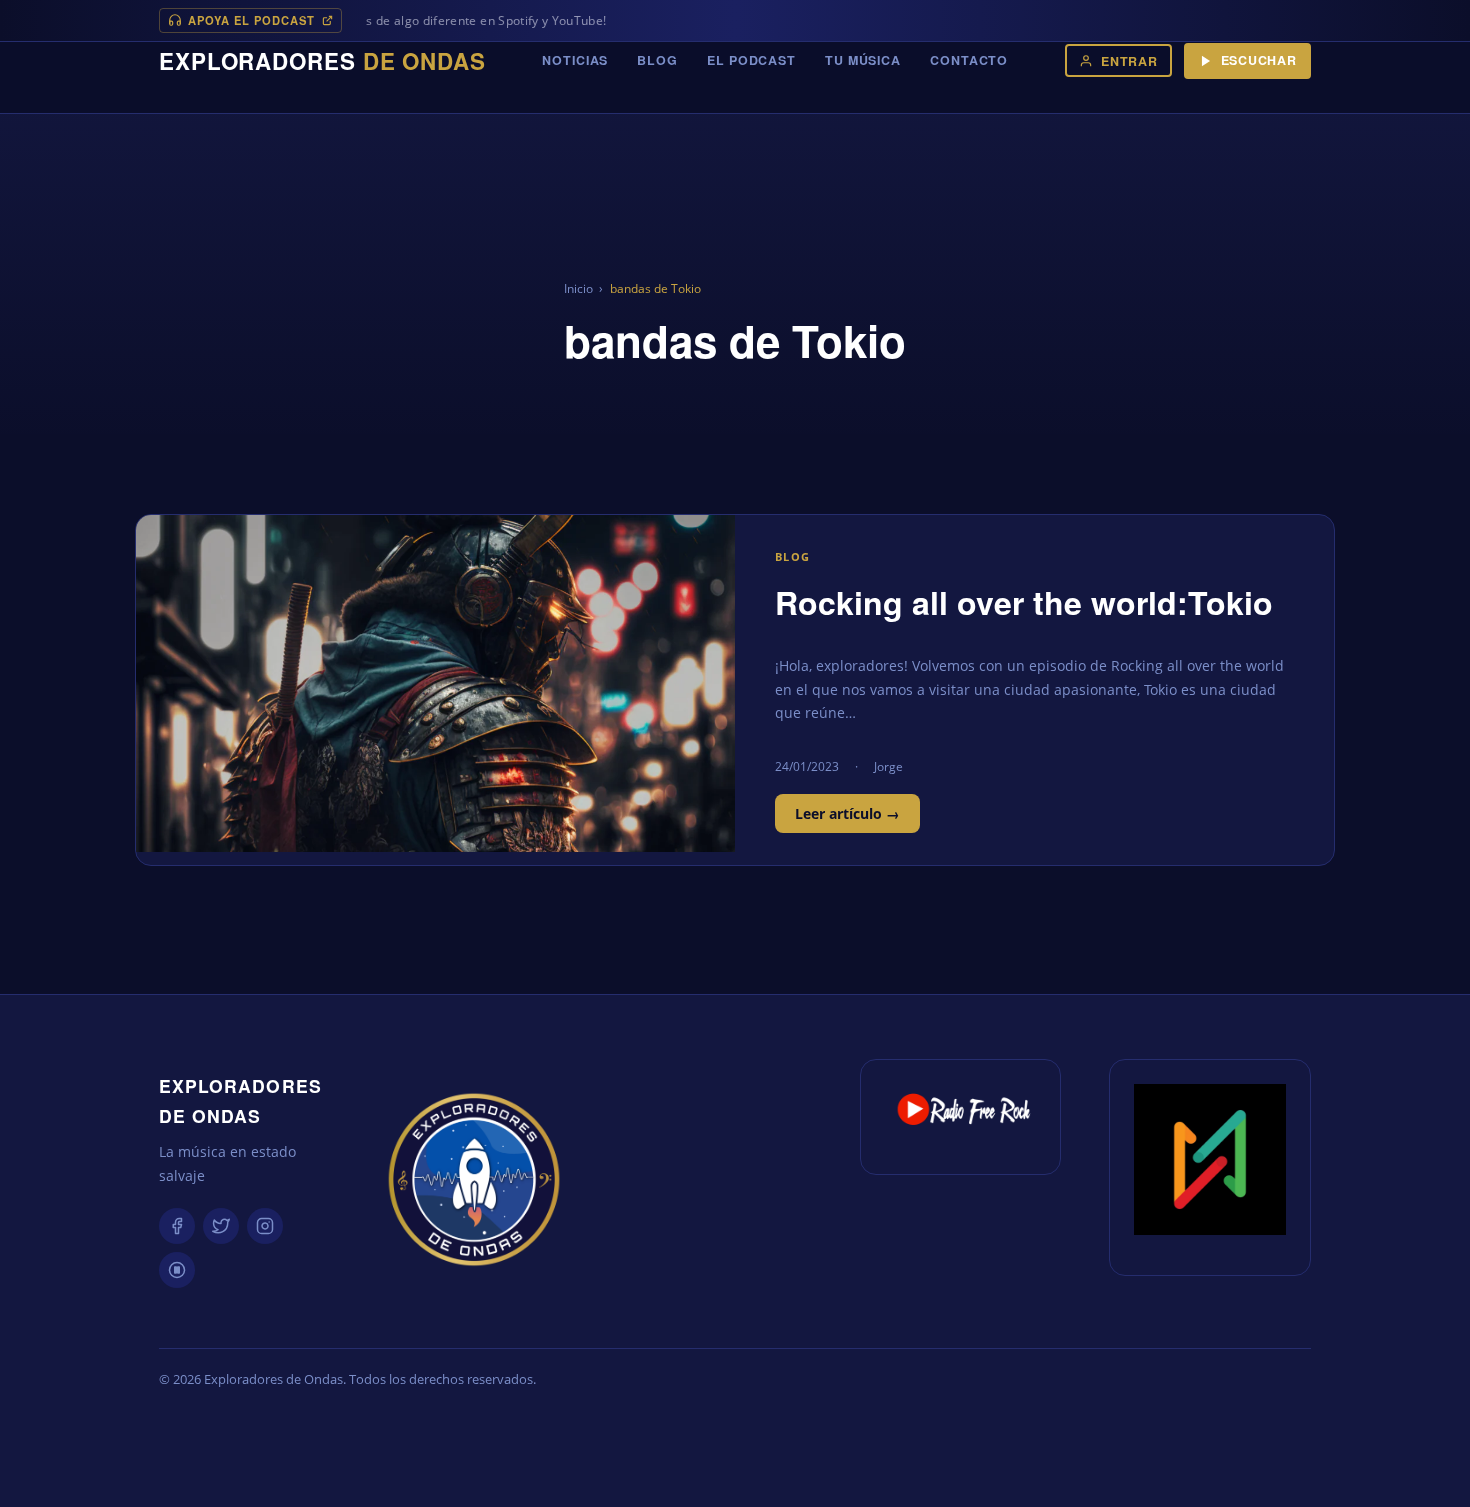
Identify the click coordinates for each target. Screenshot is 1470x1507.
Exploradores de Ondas (240, 1100)
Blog (657, 60)
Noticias (575, 60)
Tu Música (863, 60)
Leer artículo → (847, 813)
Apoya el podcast (251, 20)
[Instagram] (265, 1226)
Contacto (969, 60)
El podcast (751, 60)
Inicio (578, 288)
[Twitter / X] (221, 1226)
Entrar (1129, 61)
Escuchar (1259, 60)
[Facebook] (177, 1226)
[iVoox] (177, 1270)
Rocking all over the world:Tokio (1024, 602)
